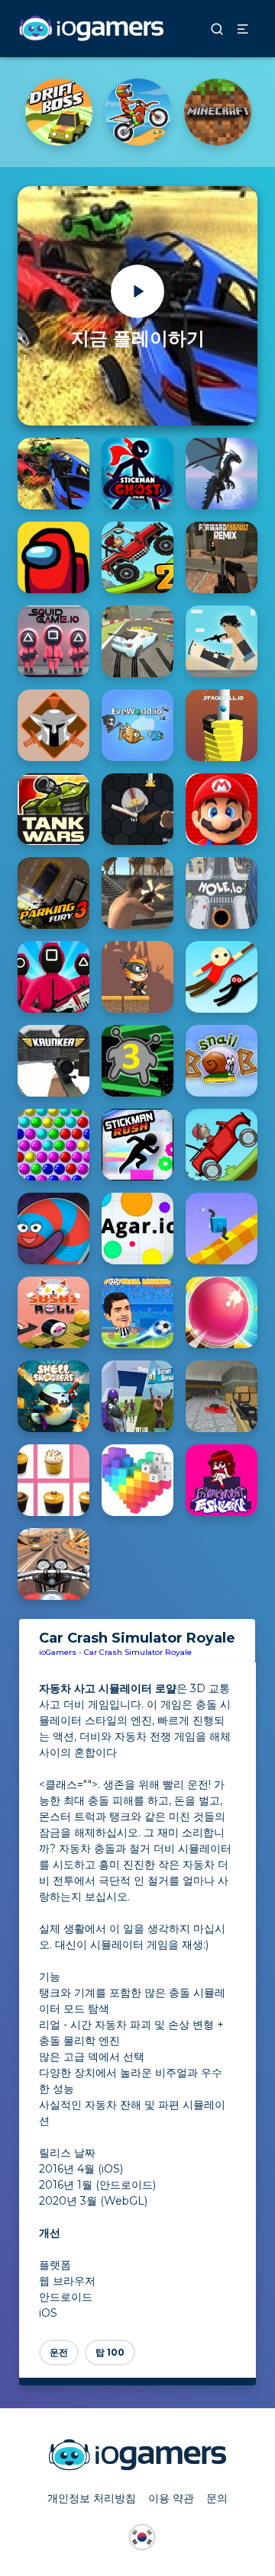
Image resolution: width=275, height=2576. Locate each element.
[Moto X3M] (138, 112)
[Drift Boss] (59, 112)
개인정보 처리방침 (92, 2498)
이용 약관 (171, 2498)
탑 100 (110, 2352)
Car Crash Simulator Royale (138, 1652)
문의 (217, 2498)
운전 (59, 2352)
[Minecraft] (218, 112)
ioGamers (58, 1652)
